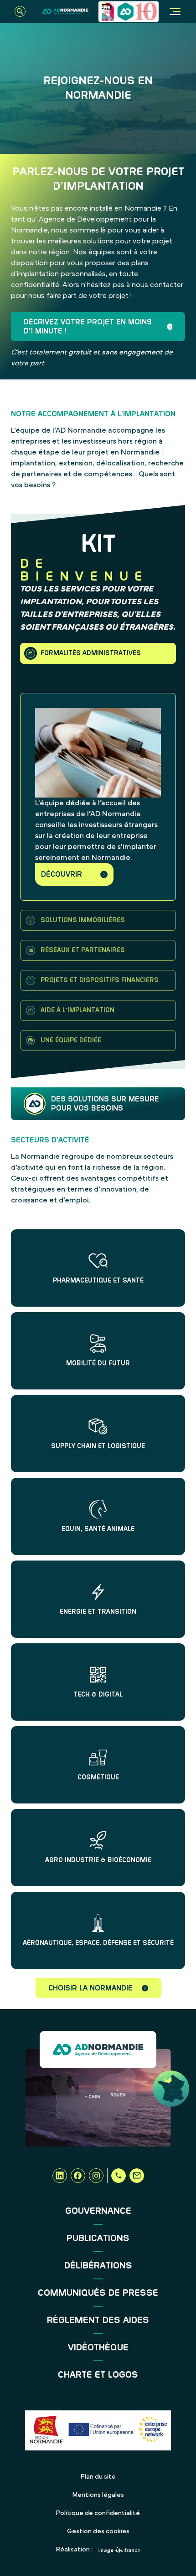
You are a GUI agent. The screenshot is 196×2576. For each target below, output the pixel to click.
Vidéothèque (98, 2348)
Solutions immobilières (83, 920)
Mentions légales (98, 2495)
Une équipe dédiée (71, 1041)
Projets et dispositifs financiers (100, 980)
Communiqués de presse (98, 2293)
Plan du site (98, 2477)
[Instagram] (96, 2176)
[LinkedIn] (60, 2176)
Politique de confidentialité (98, 2513)
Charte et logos (98, 2375)
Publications (98, 2238)
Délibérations (98, 2266)
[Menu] (175, 11)
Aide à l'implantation (77, 1010)
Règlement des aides (98, 2320)
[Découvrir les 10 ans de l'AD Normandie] (129, 12)
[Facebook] (78, 2176)
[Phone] (119, 2176)
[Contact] (137, 2176)
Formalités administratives (91, 653)
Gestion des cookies (98, 2531)
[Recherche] (20, 11)
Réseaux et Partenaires (83, 950)
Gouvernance (98, 2211)
